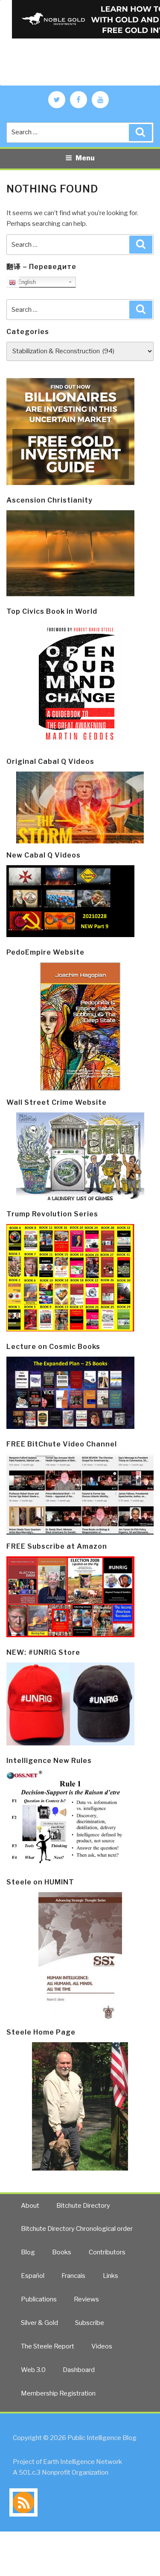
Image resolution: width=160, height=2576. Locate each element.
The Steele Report (48, 2346)
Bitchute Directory (83, 2206)
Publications (39, 2299)
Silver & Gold (39, 2323)
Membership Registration (58, 2393)
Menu (85, 158)
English (26, 282)
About (30, 2206)
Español (33, 2276)
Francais (73, 2276)
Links (111, 2276)
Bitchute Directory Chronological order (77, 2229)
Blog (28, 2252)
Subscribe (90, 2323)
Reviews (86, 2299)
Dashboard (79, 2370)
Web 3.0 (33, 2370)
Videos (102, 2346)
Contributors (107, 2252)
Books (62, 2252)
